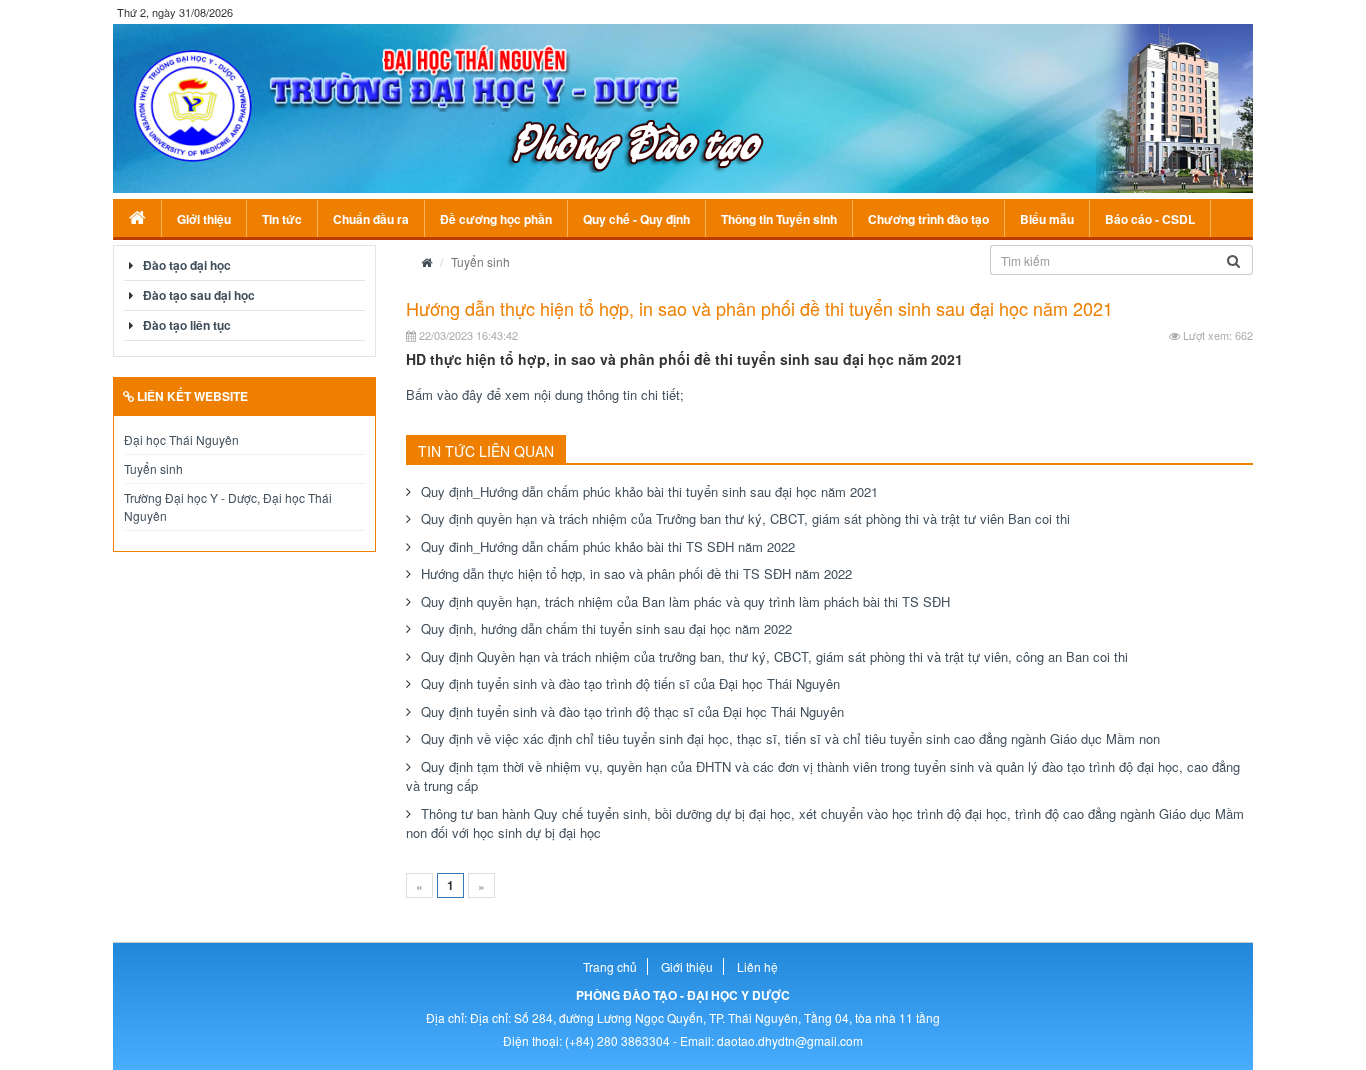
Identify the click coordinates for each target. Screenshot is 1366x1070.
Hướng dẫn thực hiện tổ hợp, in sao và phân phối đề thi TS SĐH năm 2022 (636, 573)
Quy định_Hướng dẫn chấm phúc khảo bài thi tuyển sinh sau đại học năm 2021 (649, 491)
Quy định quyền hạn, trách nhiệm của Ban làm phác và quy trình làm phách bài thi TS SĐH (685, 601)
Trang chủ (610, 966)
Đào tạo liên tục (187, 325)
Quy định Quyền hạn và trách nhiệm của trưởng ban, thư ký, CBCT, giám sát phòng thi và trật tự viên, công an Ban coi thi (774, 656)
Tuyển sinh (153, 468)
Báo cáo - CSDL (1150, 219)
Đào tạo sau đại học (199, 295)
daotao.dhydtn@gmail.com (790, 1040)
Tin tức (282, 219)
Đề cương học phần (496, 219)
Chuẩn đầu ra (371, 219)
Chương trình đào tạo (928, 219)
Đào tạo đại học (187, 265)
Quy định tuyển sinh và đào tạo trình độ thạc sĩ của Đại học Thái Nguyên (632, 711)
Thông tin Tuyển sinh (779, 219)
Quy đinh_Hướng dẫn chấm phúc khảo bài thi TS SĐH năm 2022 (608, 546)
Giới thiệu (204, 219)
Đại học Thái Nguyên (181, 439)
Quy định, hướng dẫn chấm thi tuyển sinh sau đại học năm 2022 (606, 628)
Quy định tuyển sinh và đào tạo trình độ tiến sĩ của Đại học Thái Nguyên (630, 683)
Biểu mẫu (1047, 219)
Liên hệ (757, 966)
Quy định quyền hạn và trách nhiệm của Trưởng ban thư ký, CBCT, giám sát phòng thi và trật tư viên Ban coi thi (745, 518)
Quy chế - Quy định (636, 219)
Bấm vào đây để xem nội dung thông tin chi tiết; (545, 394)
